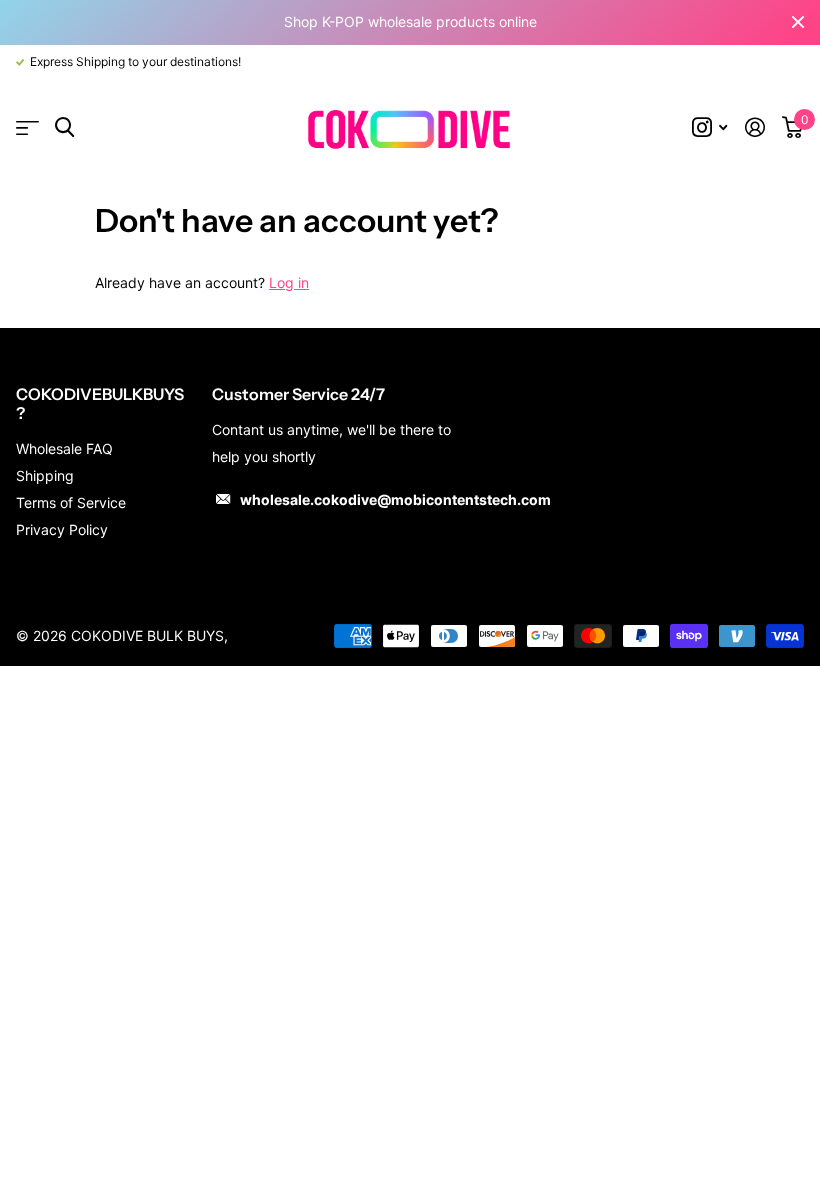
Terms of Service (71, 502)
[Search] (64, 127)
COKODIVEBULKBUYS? (100, 403)
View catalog (27, 128)
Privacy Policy (62, 529)
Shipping (45, 475)
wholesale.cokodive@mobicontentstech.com (395, 499)
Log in (289, 282)
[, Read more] (709, 127)
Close (798, 22)
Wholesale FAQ (64, 448)
